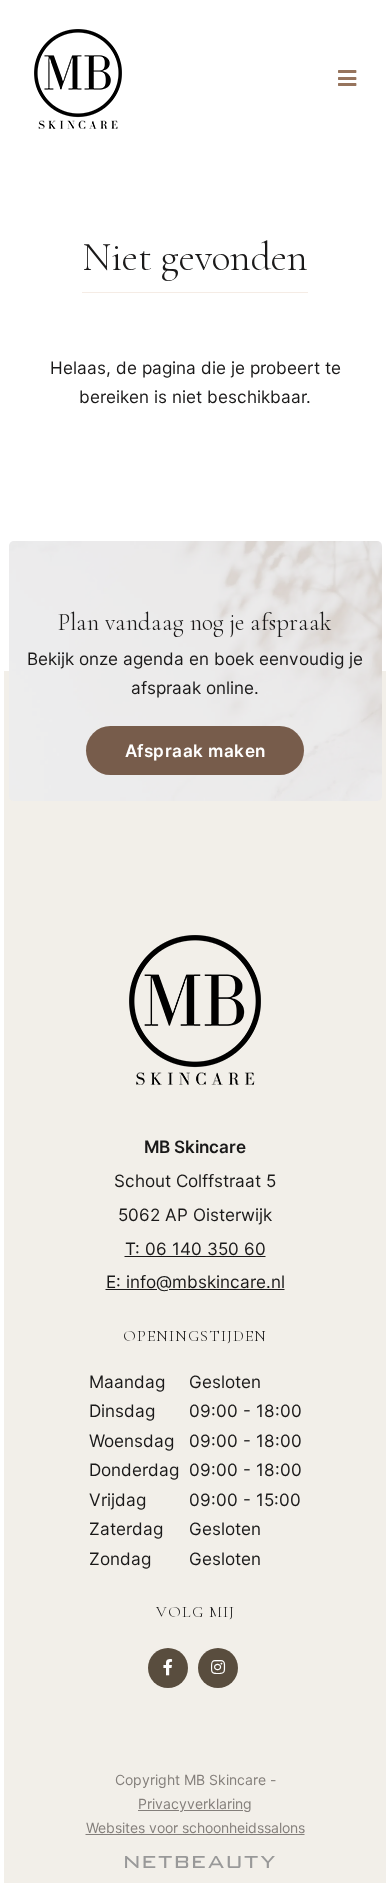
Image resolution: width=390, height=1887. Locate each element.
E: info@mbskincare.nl (195, 1281)
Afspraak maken (195, 750)
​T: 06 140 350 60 (195, 1248)
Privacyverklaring (195, 1803)
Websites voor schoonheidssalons (195, 1827)
